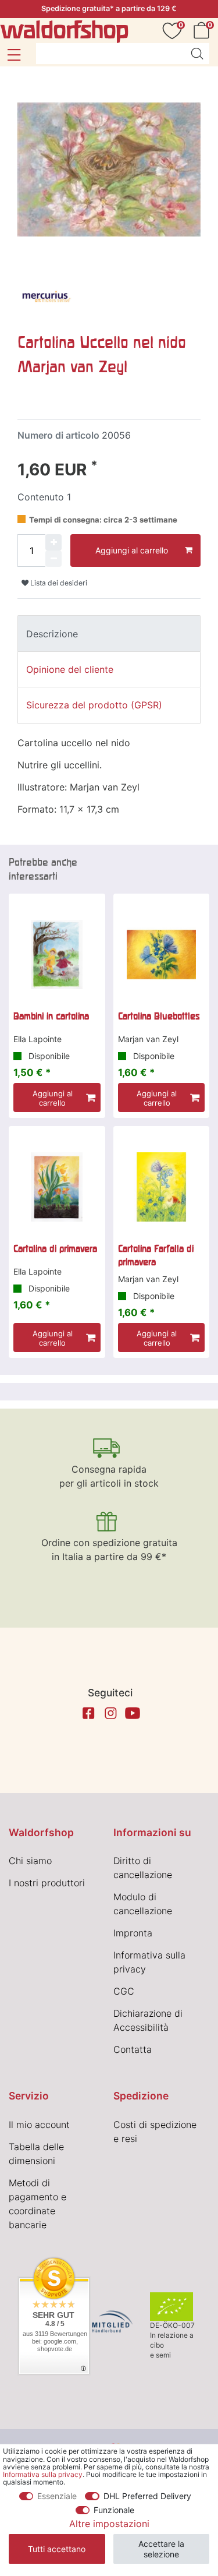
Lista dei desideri (58, 583)
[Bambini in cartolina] (57, 955)
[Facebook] (88, 1713)
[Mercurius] (47, 298)
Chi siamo (30, 1861)
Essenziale (57, 2496)
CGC (124, 1991)
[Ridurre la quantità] (53, 559)
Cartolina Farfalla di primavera (156, 1255)
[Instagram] (110, 1713)
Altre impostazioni (109, 2524)
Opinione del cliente (70, 669)
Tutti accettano (57, 2549)
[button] (14, 55)
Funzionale (114, 2510)
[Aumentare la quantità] (53, 542)
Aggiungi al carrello (132, 550)
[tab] (109, 633)
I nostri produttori (47, 1883)
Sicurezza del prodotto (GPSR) (94, 705)
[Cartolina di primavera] (57, 1187)
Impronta (133, 1933)
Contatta (133, 2049)
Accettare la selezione (161, 2549)
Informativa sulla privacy (43, 2474)
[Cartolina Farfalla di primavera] (162, 1187)
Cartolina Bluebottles (159, 1016)
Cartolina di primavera (55, 1248)
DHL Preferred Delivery (147, 2496)
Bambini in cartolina (51, 1016)
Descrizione (52, 634)
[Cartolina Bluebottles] (162, 955)
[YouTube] (133, 1713)
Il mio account (39, 2125)
